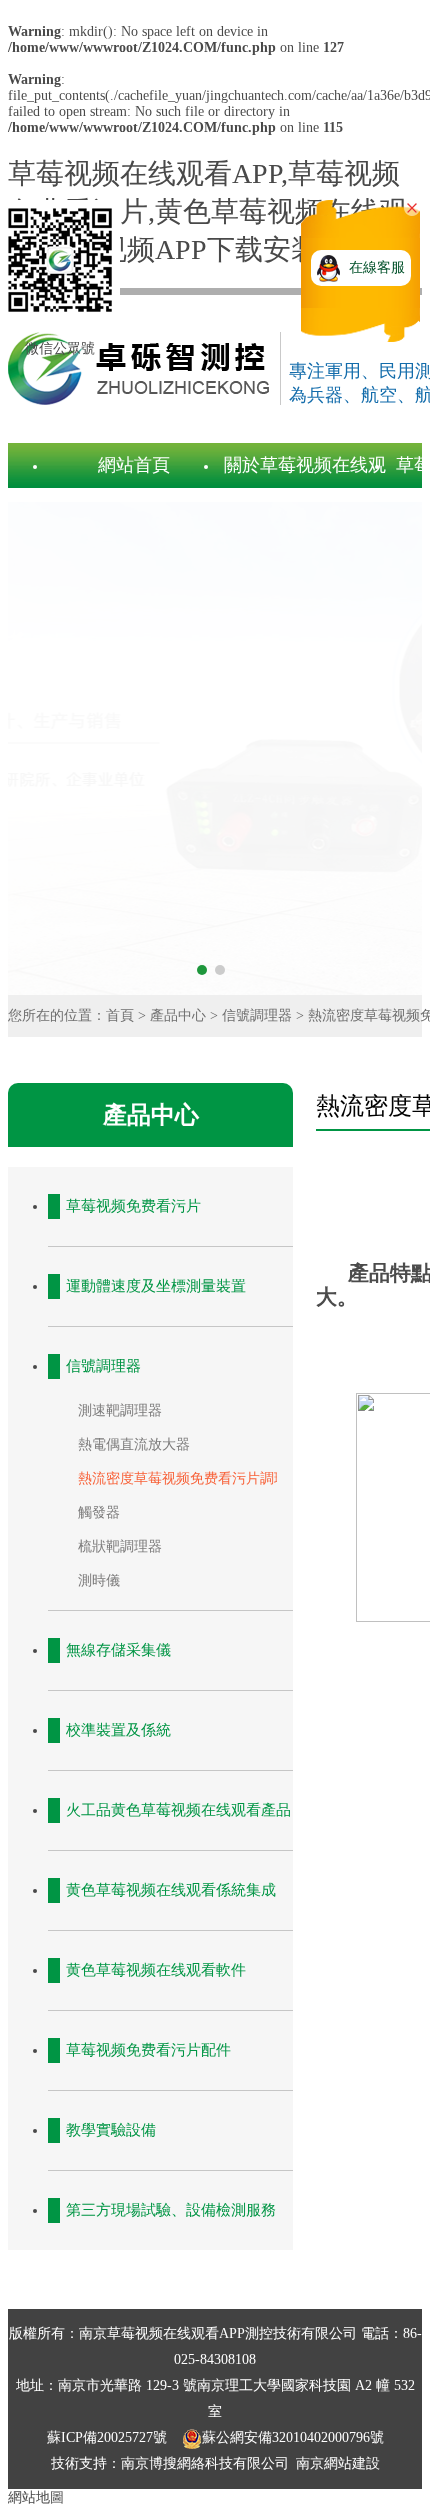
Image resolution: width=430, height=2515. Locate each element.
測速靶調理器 (120, 1410)
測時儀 (99, 1580)
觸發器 (99, 1512)
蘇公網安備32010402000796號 (293, 2437)
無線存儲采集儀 (118, 1650)
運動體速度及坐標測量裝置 (156, 1286)
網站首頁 (134, 465)
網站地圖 (36, 2497)
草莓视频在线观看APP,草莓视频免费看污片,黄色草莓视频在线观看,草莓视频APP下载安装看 (207, 211)
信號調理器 (257, 1015)
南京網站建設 (338, 2463)
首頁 (120, 1015)
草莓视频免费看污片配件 (148, 2050)
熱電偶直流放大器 (134, 1444)
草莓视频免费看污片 (133, 1206)
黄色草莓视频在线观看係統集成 (171, 1890)
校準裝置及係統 (118, 1730)
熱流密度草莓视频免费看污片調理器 (190, 1478)
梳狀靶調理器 (120, 1546)
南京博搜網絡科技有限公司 (205, 2463)
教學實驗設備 (111, 2130)
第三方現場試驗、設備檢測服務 (171, 2210)
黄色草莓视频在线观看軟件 (156, 1970)
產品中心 (178, 1015)
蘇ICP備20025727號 (109, 2437)
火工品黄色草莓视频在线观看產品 (178, 1810)
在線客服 (377, 267)
